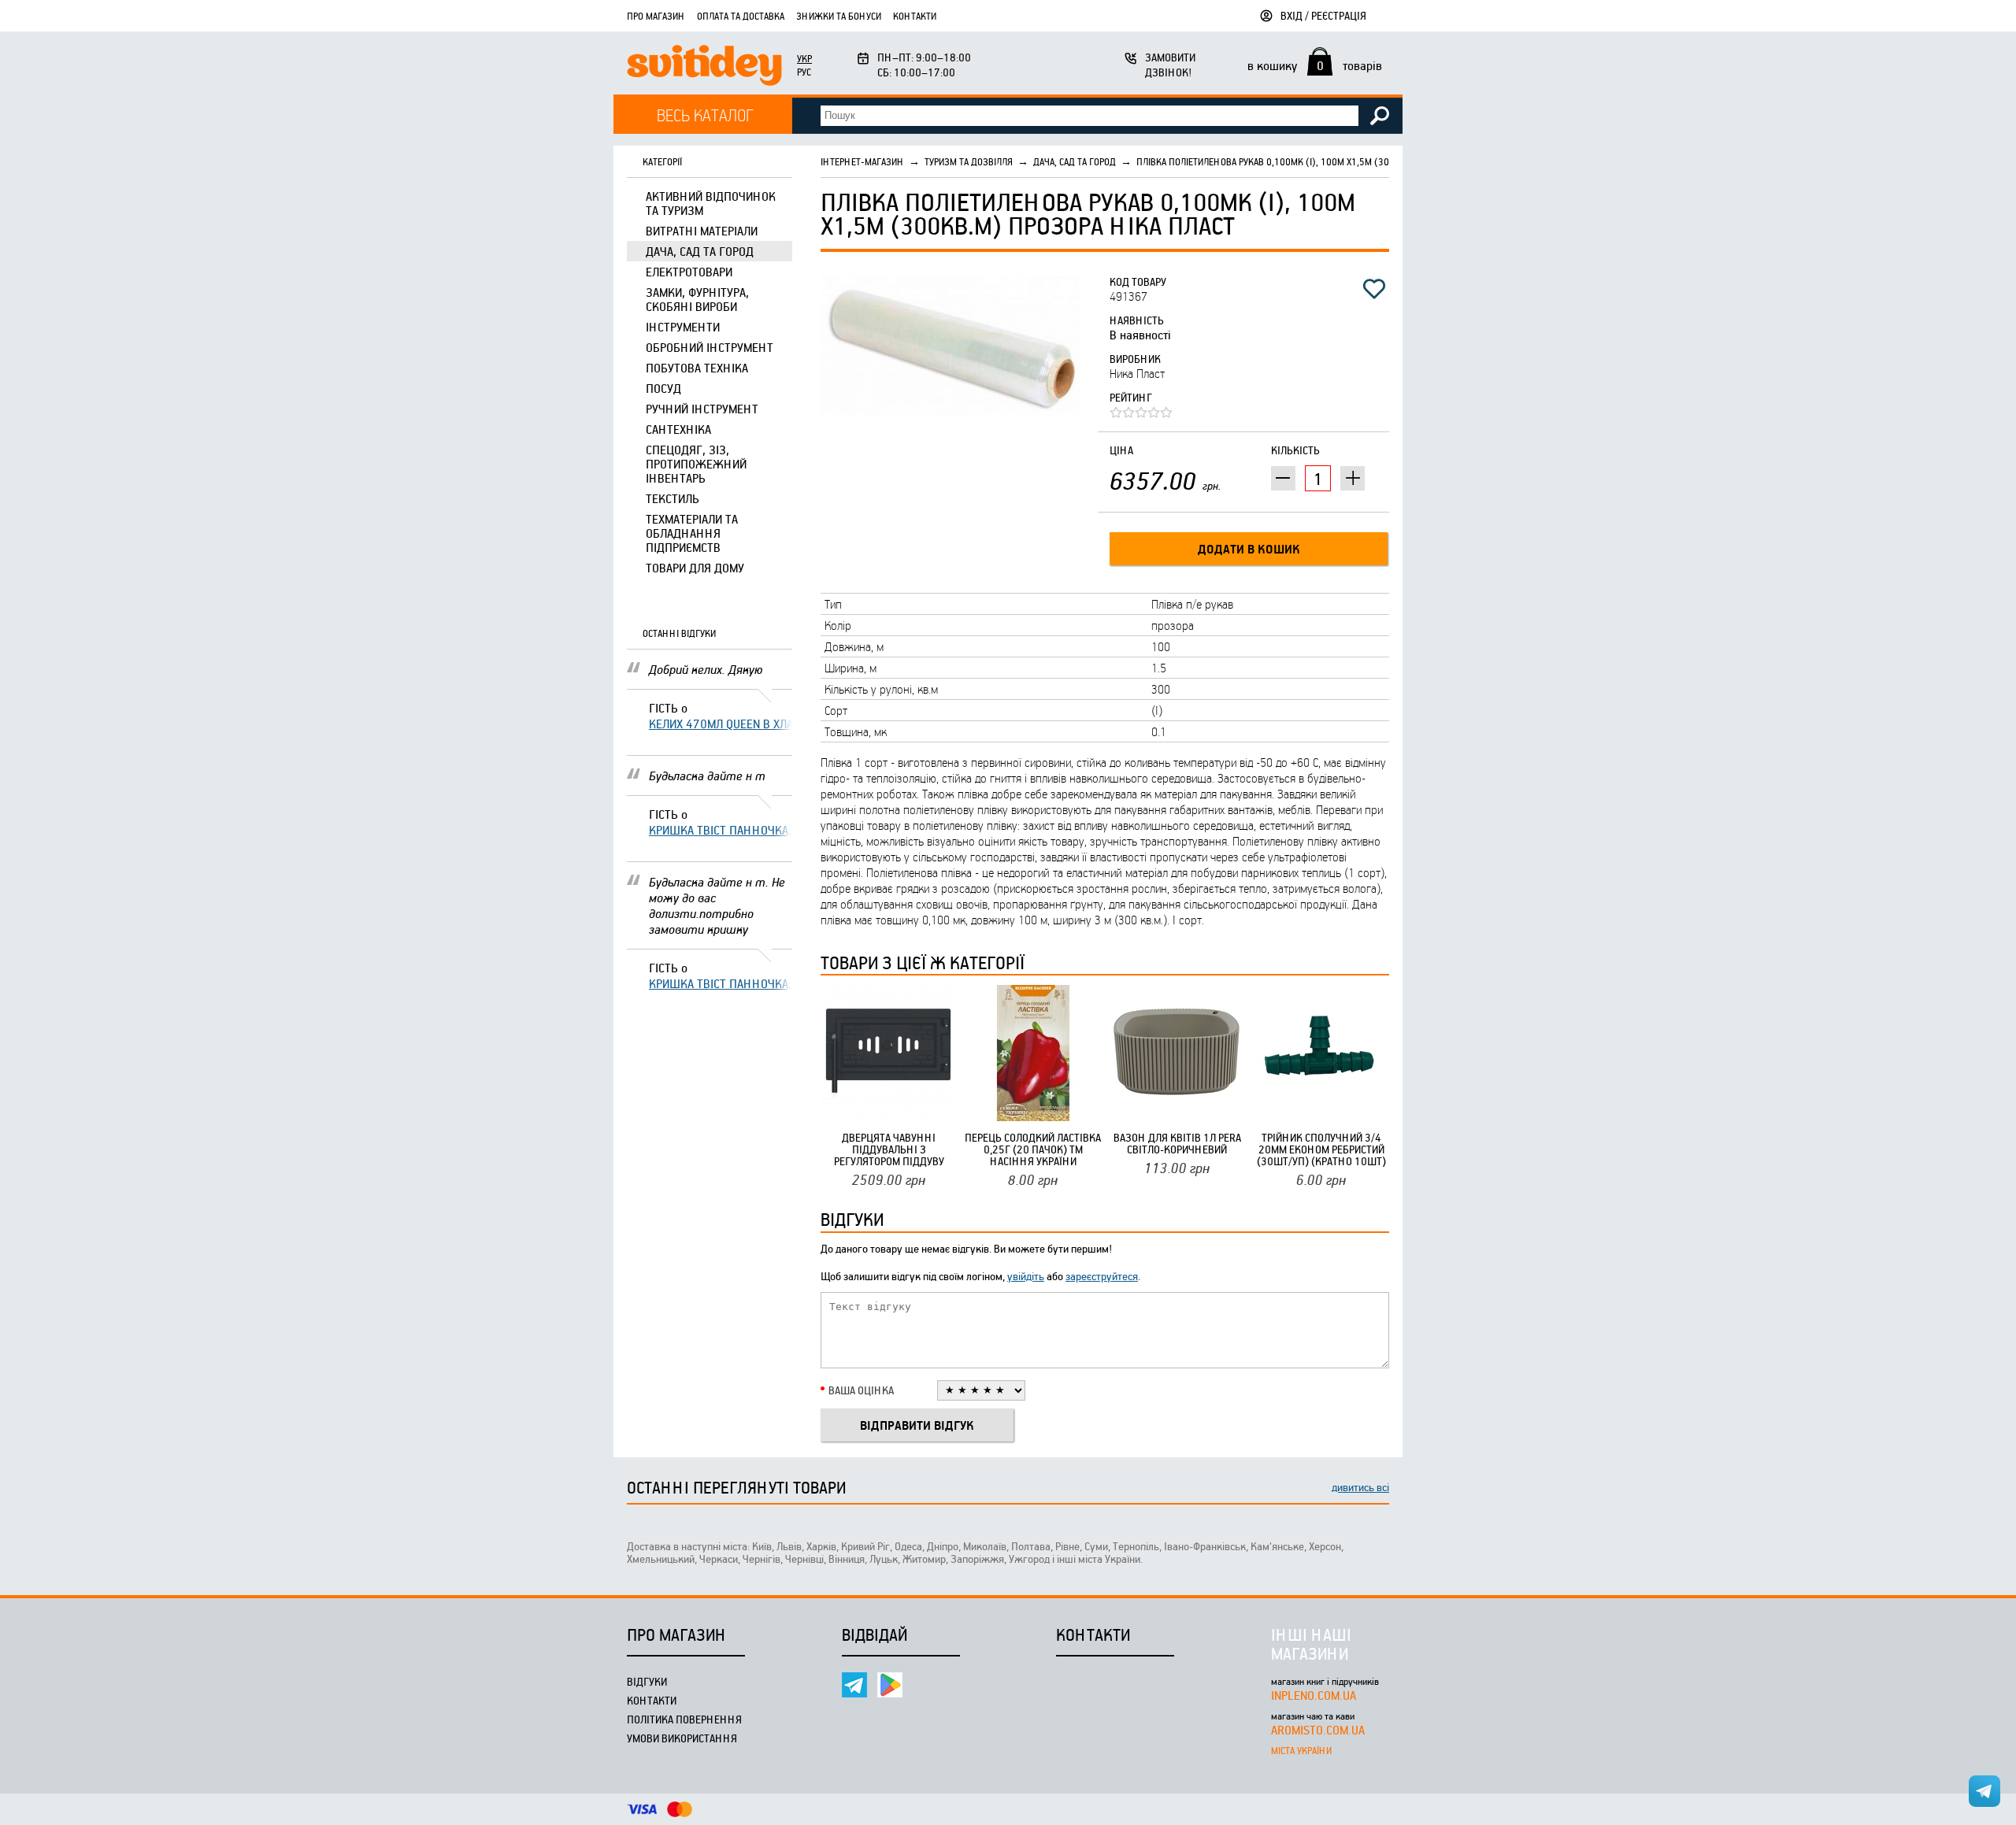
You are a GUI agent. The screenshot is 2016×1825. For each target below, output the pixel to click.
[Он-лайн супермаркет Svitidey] (704, 67)
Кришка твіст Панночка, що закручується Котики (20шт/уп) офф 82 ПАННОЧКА (721, 830)
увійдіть (1026, 1276)
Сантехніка (678, 429)
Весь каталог (705, 115)
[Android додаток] (890, 1685)
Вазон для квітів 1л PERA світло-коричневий (1177, 1143)
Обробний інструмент (710, 347)
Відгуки (647, 1681)
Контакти (915, 16)
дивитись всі (1360, 1487)
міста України (1301, 1750)
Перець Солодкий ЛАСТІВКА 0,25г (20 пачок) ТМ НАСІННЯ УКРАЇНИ (1033, 1149)
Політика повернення (684, 1719)
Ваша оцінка (861, 1390)
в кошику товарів (1315, 65)
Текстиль (673, 498)
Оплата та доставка (741, 16)
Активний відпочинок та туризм (711, 203)
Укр (804, 58)
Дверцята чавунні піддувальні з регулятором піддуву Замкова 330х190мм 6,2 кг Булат (889, 1149)
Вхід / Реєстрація (1323, 15)
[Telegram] (854, 1685)
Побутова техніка (697, 368)
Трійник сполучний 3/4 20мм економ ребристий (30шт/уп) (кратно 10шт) (1321, 1149)
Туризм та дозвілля (969, 161)
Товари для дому (695, 568)
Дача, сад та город (700, 251)
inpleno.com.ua (1314, 1695)
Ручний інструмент (702, 409)
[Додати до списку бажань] (1374, 289)
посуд (663, 388)
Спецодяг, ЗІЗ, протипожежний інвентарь (696, 464)
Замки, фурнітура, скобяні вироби (697, 299)
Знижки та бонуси (839, 16)
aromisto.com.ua (1318, 1730)
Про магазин (656, 16)
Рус (804, 72)
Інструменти (683, 327)
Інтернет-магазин (862, 161)
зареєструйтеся (1102, 1276)
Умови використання (682, 1738)
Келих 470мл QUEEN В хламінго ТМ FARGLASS (721, 724)
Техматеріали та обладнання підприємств (692, 533)
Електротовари (689, 272)
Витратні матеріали (702, 231)
